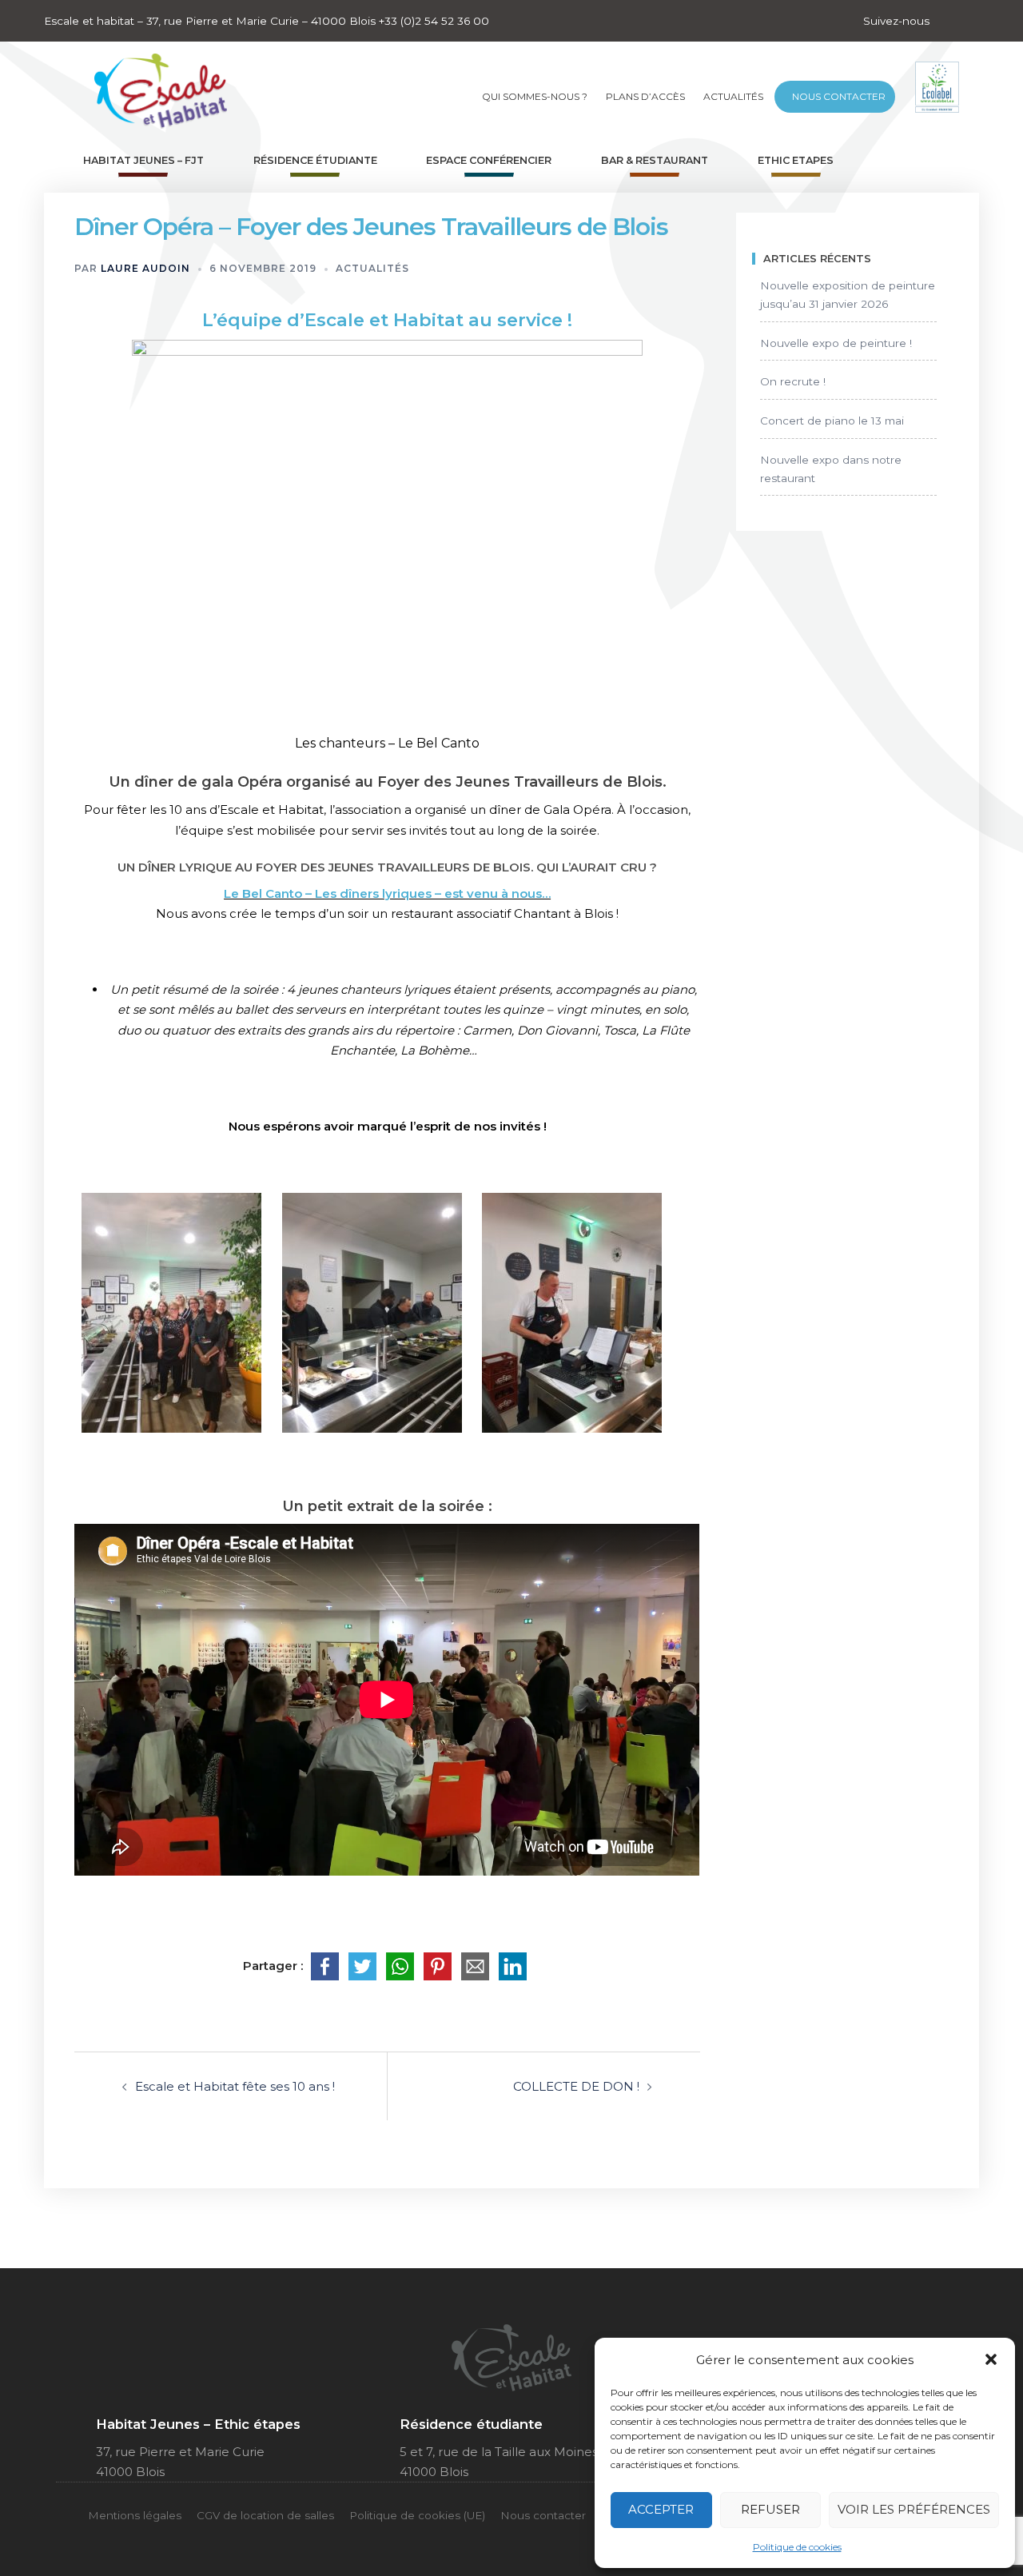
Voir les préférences (914, 2509)
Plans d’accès (645, 96)
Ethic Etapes (796, 160)
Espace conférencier (489, 160)
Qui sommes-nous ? (535, 96)
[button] (991, 2359)
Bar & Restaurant (655, 160)
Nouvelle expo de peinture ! (836, 343)
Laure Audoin (145, 268)
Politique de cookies (797, 2547)
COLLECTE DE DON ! (576, 2086)
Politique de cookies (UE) (417, 2515)
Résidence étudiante (315, 160)
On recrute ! (793, 381)
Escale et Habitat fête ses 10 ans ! (235, 2086)
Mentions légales (135, 2515)
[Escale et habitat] (161, 86)
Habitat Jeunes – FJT (143, 160)
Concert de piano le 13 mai (832, 421)
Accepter (661, 2509)
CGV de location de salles (265, 2515)
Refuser (770, 2509)
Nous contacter (839, 96)
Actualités (733, 96)
